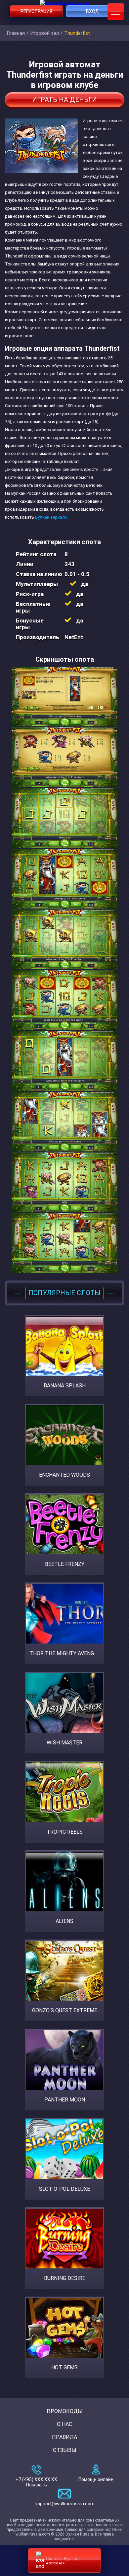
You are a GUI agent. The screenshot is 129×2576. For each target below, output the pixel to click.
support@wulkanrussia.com (65, 2504)
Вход (93, 11)
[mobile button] (116, 12)
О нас (64, 2424)
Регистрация (36, 11)
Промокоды (65, 2411)
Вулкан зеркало (51, 517)
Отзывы (65, 2450)
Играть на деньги (64, 100)
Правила (64, 2437)
